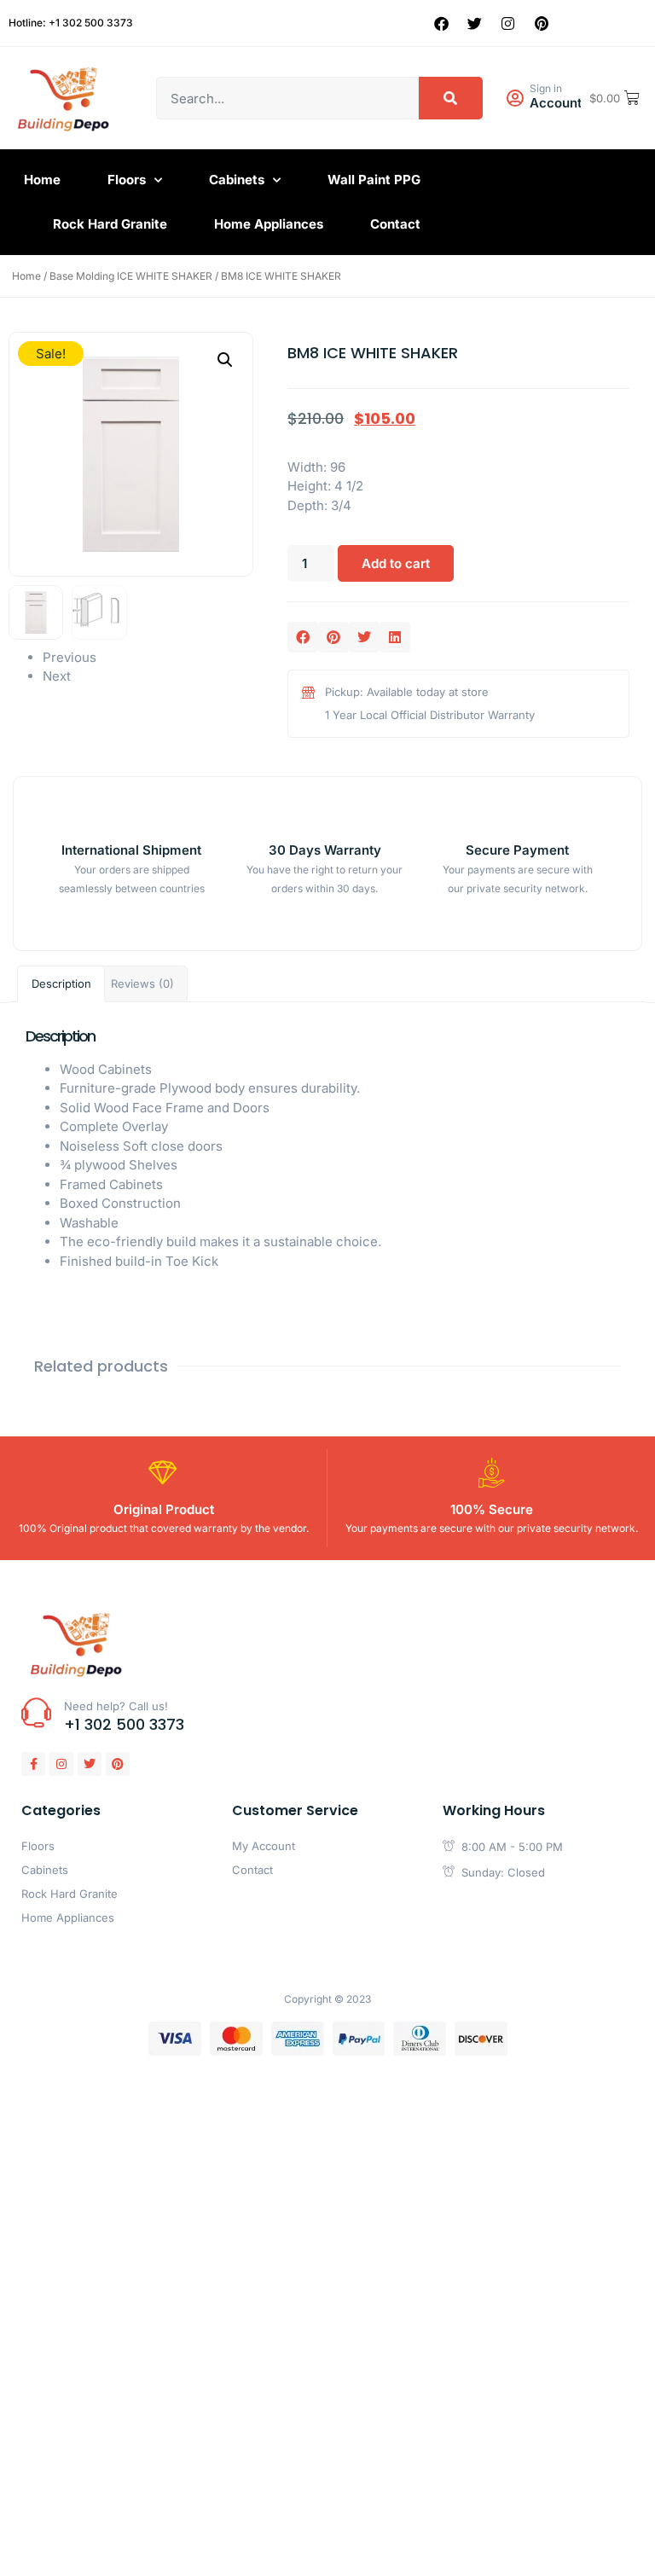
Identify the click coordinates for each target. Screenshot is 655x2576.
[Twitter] (475, 23)
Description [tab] (61, 983)
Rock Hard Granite (110, 224)
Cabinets (237, 180)
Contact (395, 224)
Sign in (546, 88)
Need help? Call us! (116, 1706)
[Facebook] (442, 23)
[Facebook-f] (33, 1764)
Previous (70, 657)
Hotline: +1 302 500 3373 (71, 23)
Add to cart (396, 563)
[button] (225, 360)
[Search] (451, 98)
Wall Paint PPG (374, 180)
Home (42, 180)
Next (57, 676)
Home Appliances (269, 224)
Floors (127, 180)
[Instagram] (508, 23)
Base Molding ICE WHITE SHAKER (131, 276)
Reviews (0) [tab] (142, 983)
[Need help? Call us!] (36, 1712)
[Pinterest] (542, 23)
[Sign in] (515, 99)
